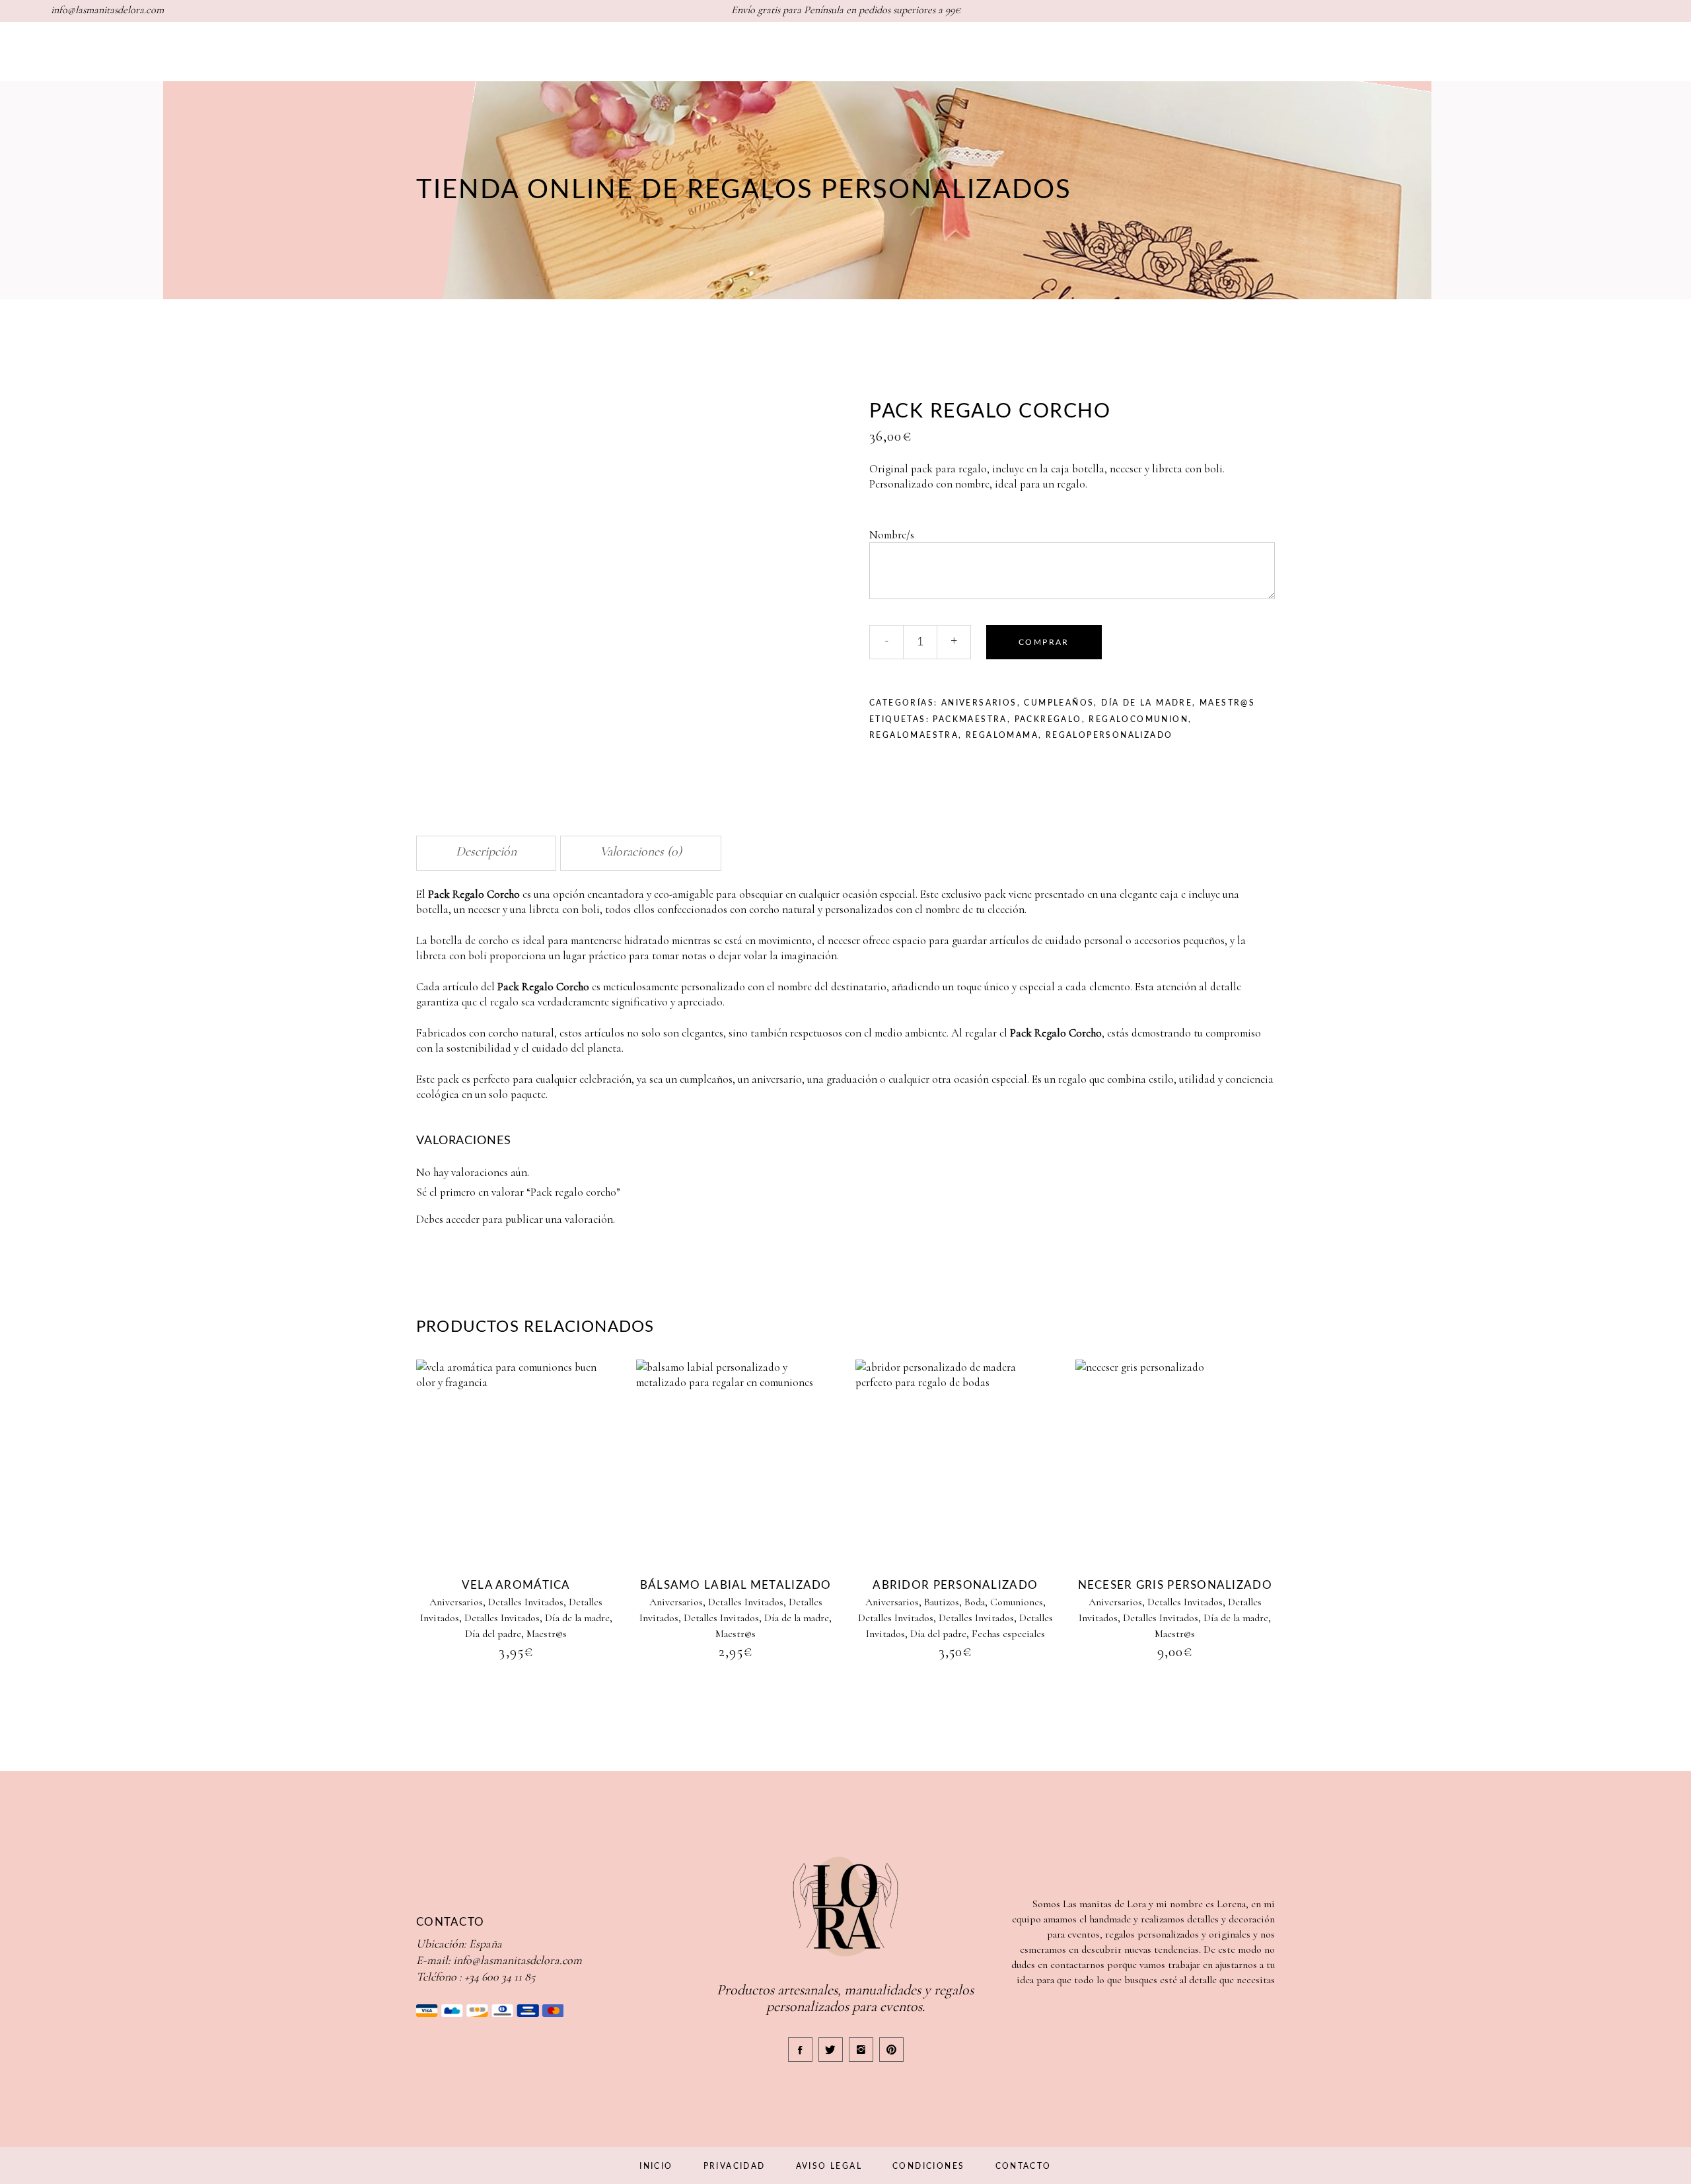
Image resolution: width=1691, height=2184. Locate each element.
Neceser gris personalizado (1175, 1585)
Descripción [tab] (486, 852)
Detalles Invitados (526, 1602)
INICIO (656, 2166)
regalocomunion (1138, 719)
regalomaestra (914, 735)
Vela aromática (516, 1585)
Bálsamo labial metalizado (736, 1585)
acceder (463, 1219)
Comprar (1044, 642)
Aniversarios (979, 703)
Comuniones (1017, 1602)
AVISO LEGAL (829, 2166)
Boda (975, 1602)
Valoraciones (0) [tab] (641, 852)
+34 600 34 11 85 (500, 1977)
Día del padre (493, 1634)
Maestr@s (1227, 703)
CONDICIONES (928, 2166)
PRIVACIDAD (735, 2166)
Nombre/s (893, 535)
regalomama (1002, 735)
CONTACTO (1024, 2166)
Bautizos (942, 1602)
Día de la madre (1147, 703)
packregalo (1048, 719)
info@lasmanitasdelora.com (518, 1960)
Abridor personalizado (955, 1585)
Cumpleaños (1059, 703)
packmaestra (970, 719)
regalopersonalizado (1109, 735)
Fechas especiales (1008, 1634)
